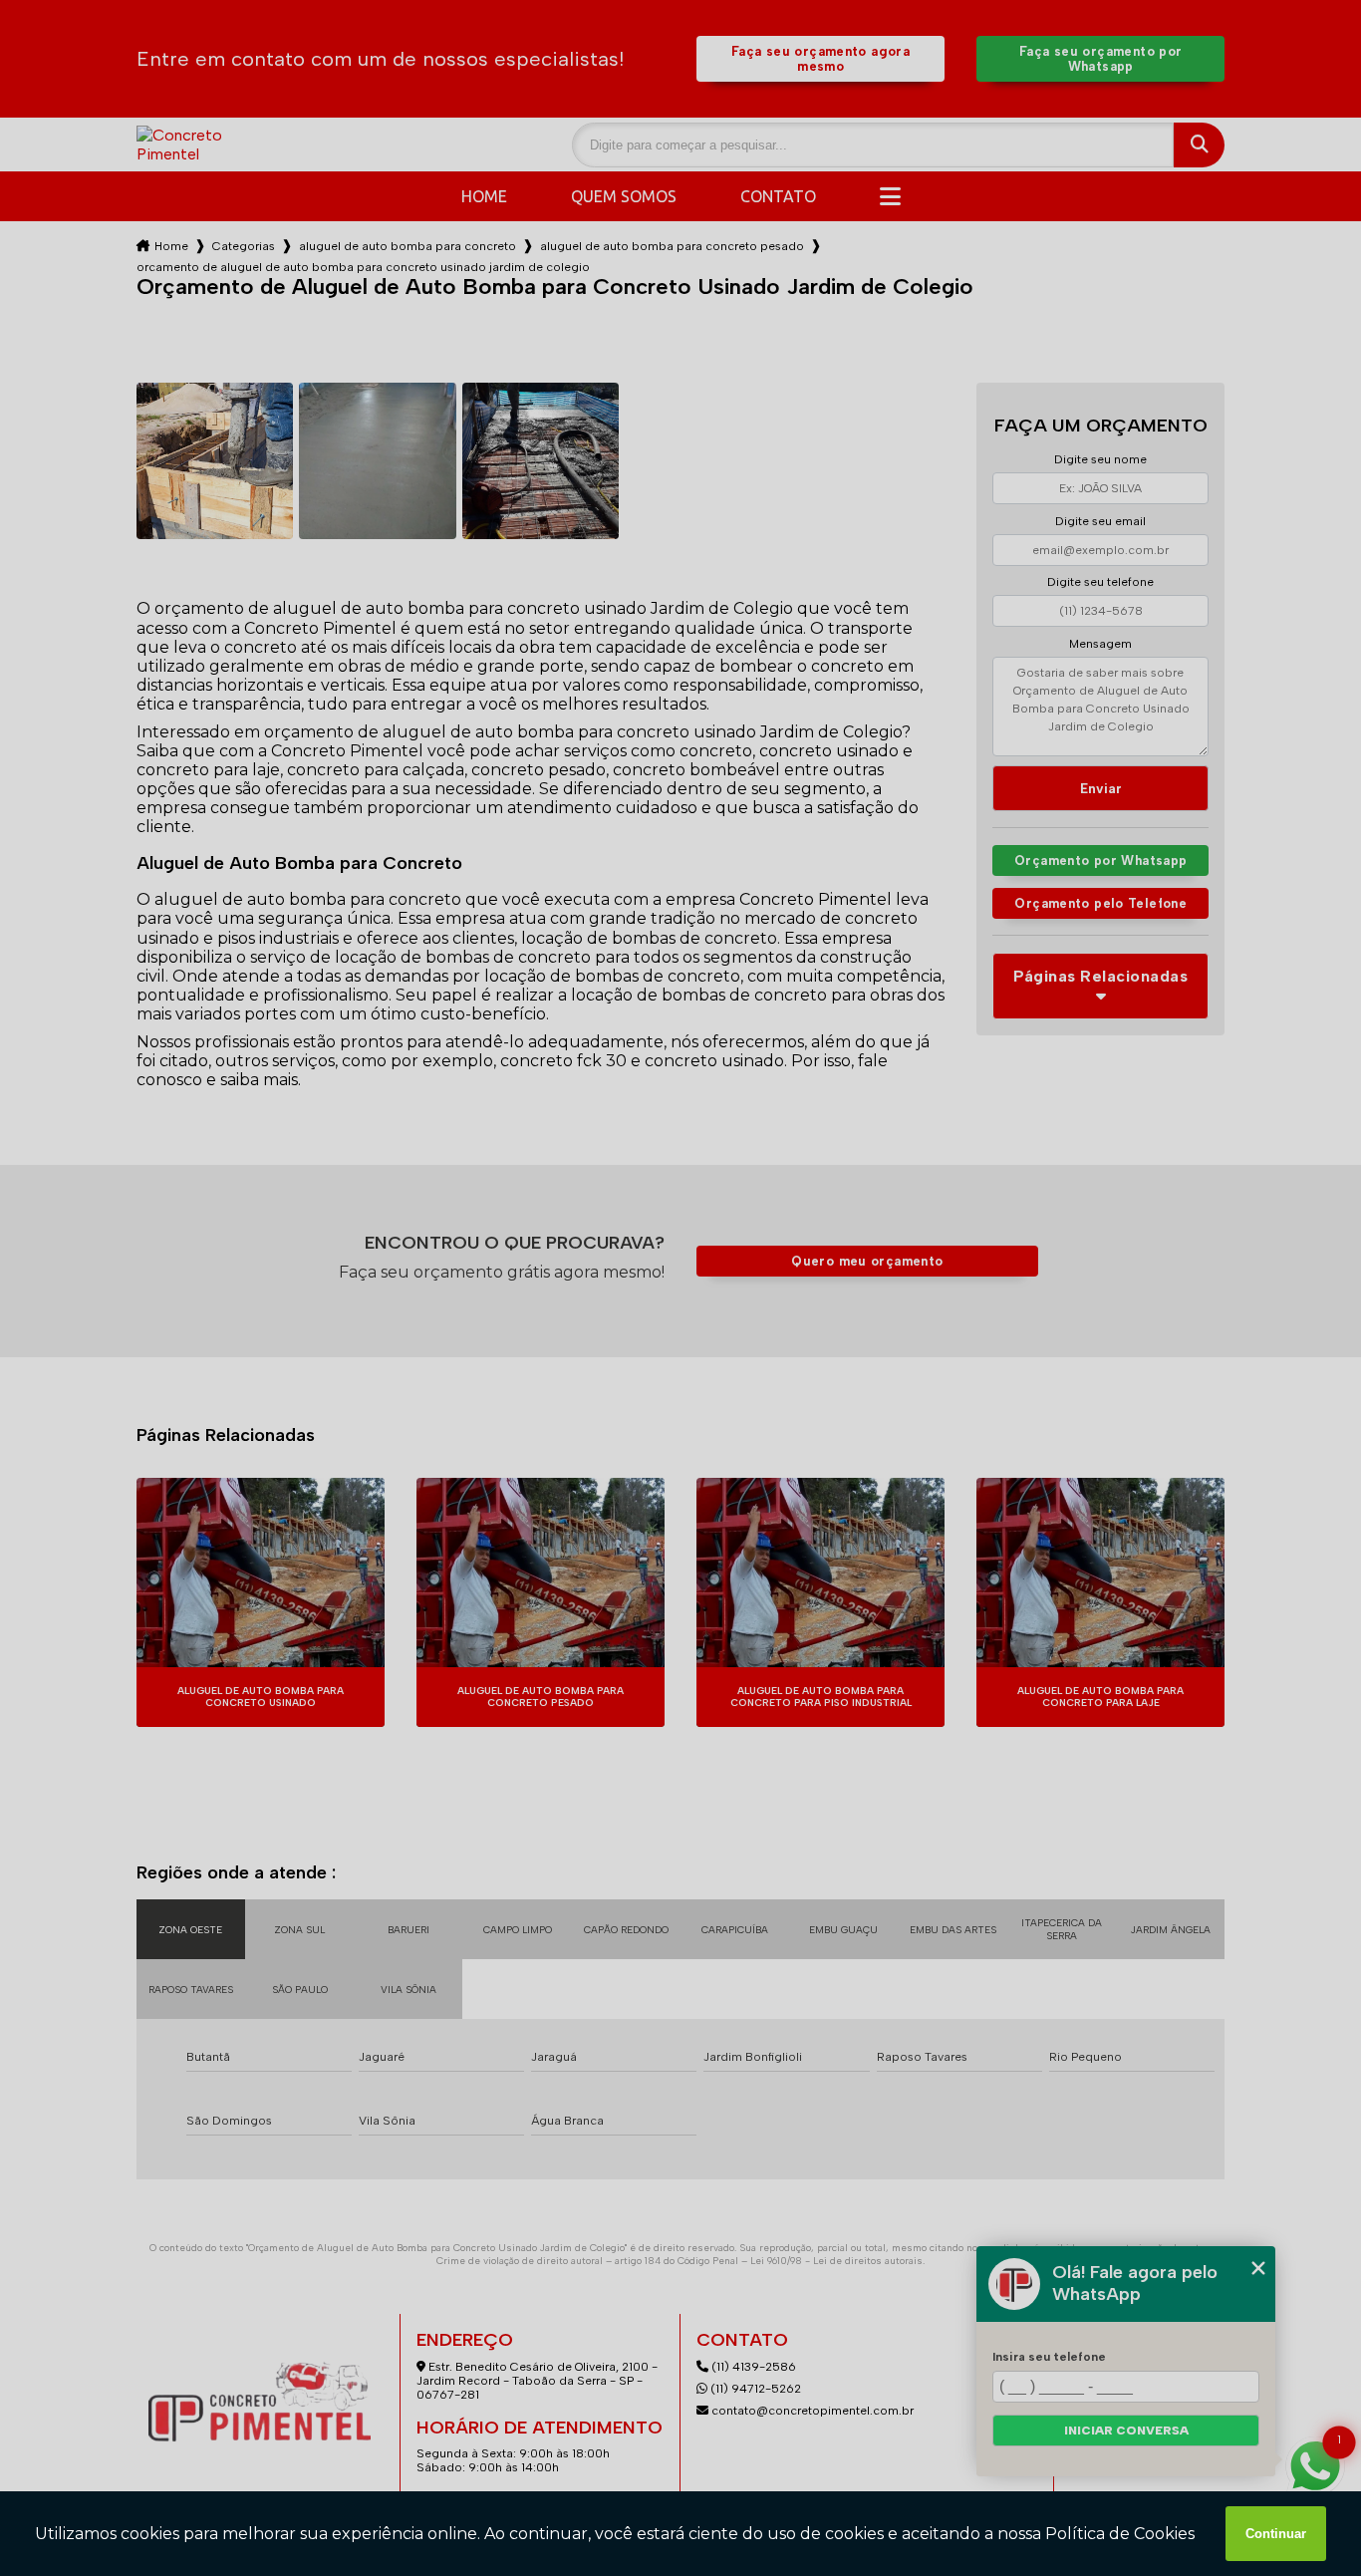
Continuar (1276, 2534)
